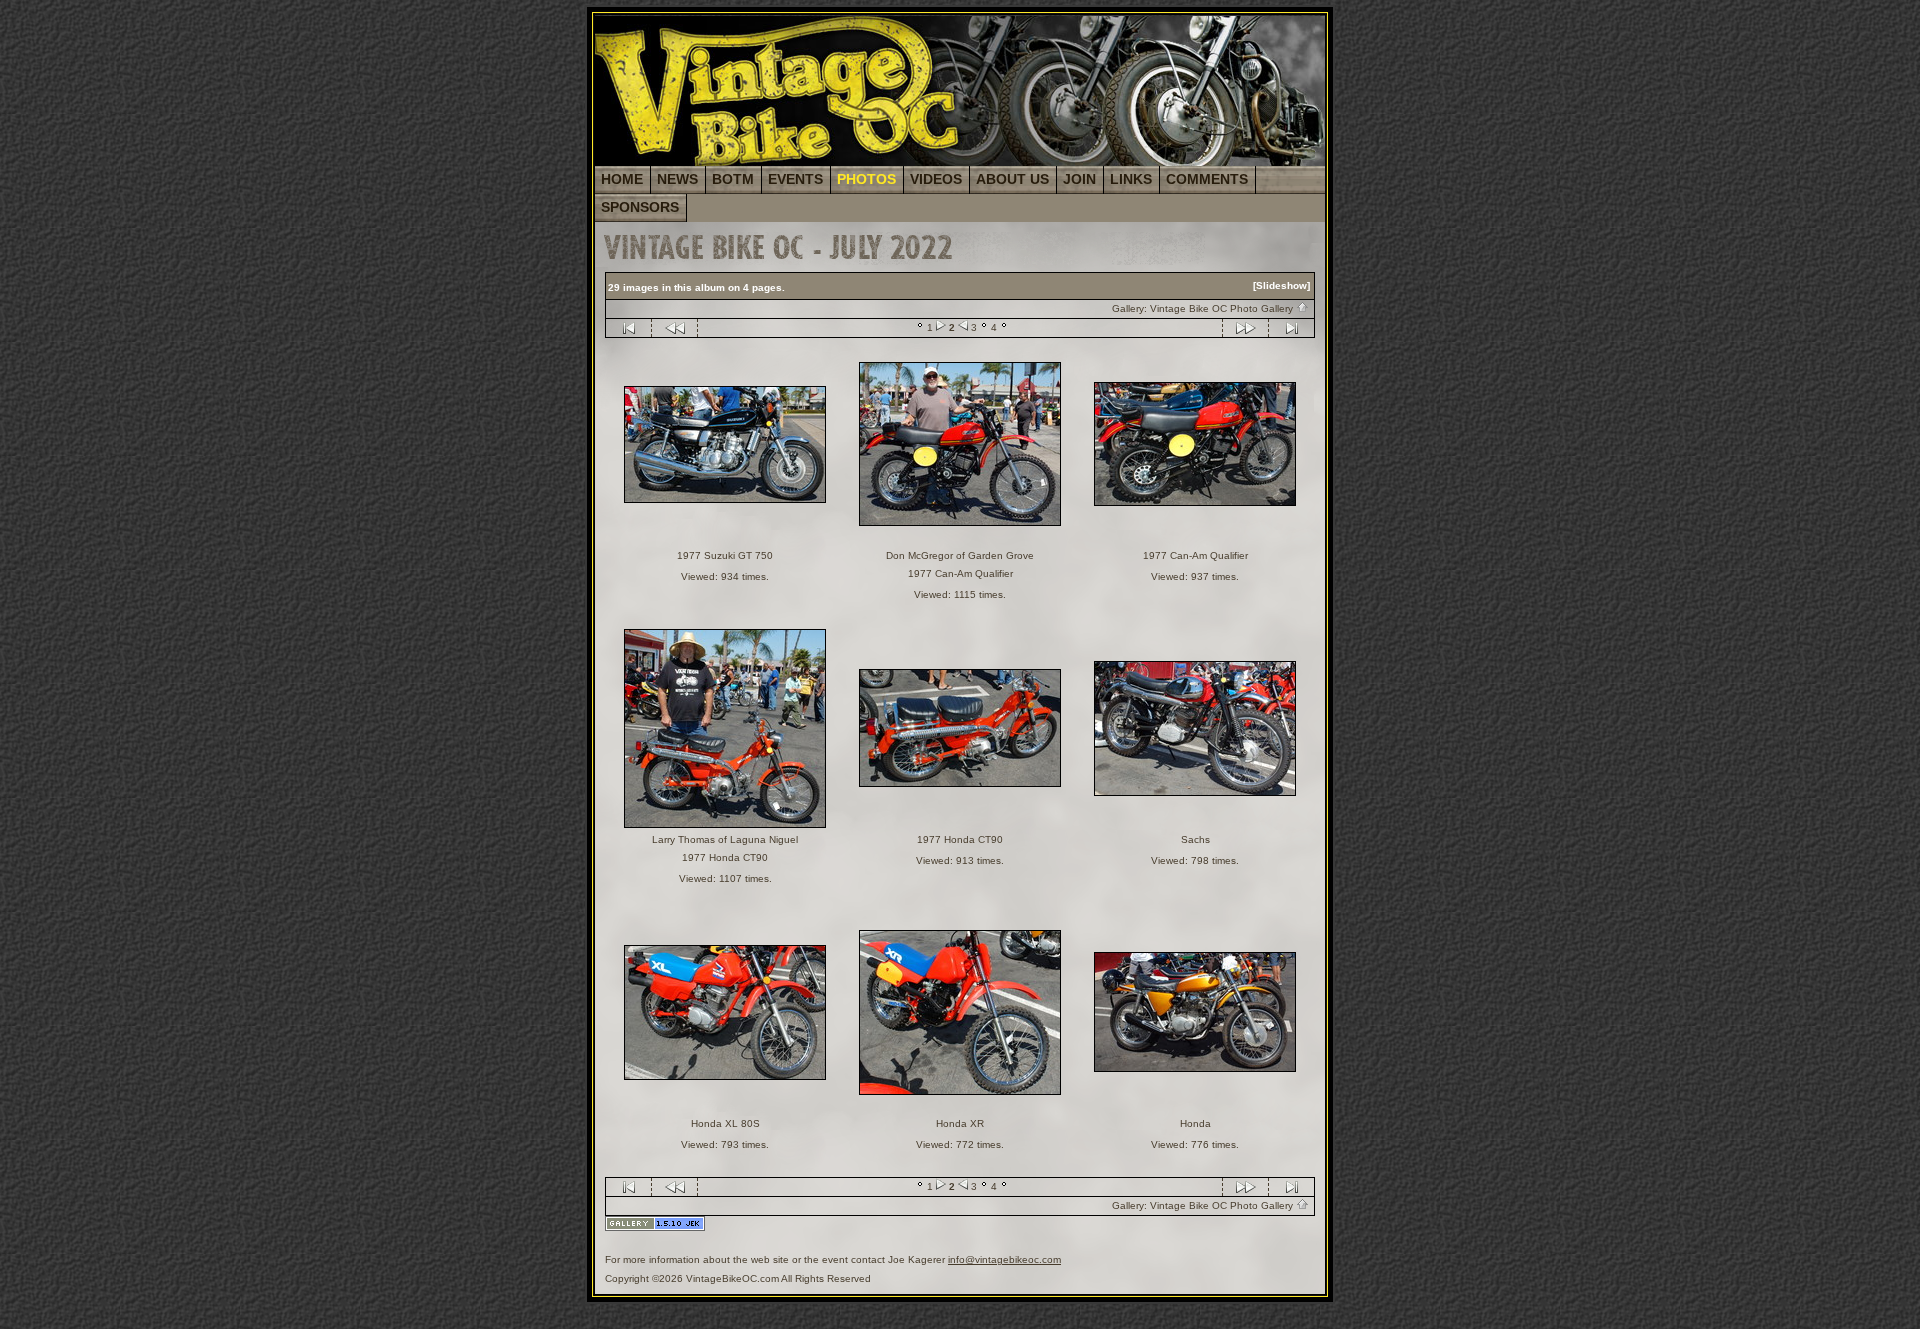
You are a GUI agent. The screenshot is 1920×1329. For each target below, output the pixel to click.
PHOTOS (866, 179)
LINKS (1131, 179)
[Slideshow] (1281, 285)
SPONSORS (640, 207)
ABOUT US (1012, 179)
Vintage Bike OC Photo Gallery (1223, 308)
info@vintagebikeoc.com (1004, 1259)
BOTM (733, 179)
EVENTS (795, 179)
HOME (622, 179)
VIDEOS (936, 179)
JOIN (1079, 179)
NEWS (677, 179)
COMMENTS (1207, 179)
